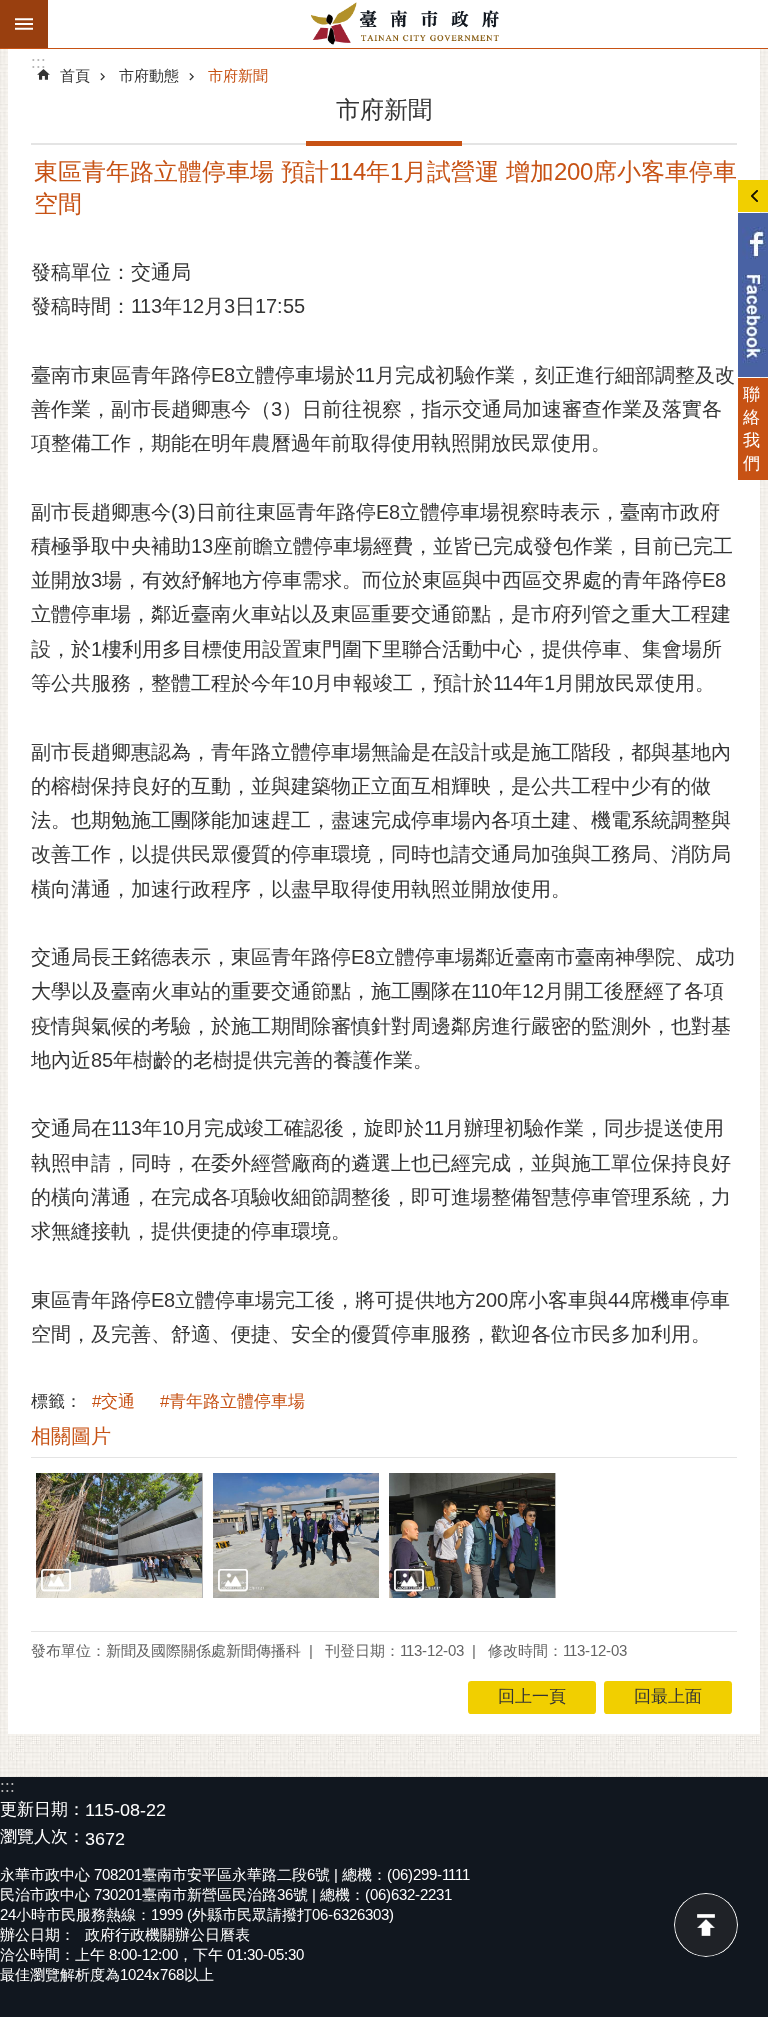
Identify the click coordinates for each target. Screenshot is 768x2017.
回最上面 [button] (668, 1696)
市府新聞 (238, 75)
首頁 (75, 75)
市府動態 (149, 75)
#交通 (113, 1401)
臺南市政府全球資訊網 (408, 24)
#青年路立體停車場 (232, 1401)
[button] (119, 1535)
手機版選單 (24, 24)
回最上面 (706, 1925)
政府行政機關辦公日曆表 (167, 1934)
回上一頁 (532, 1696)
